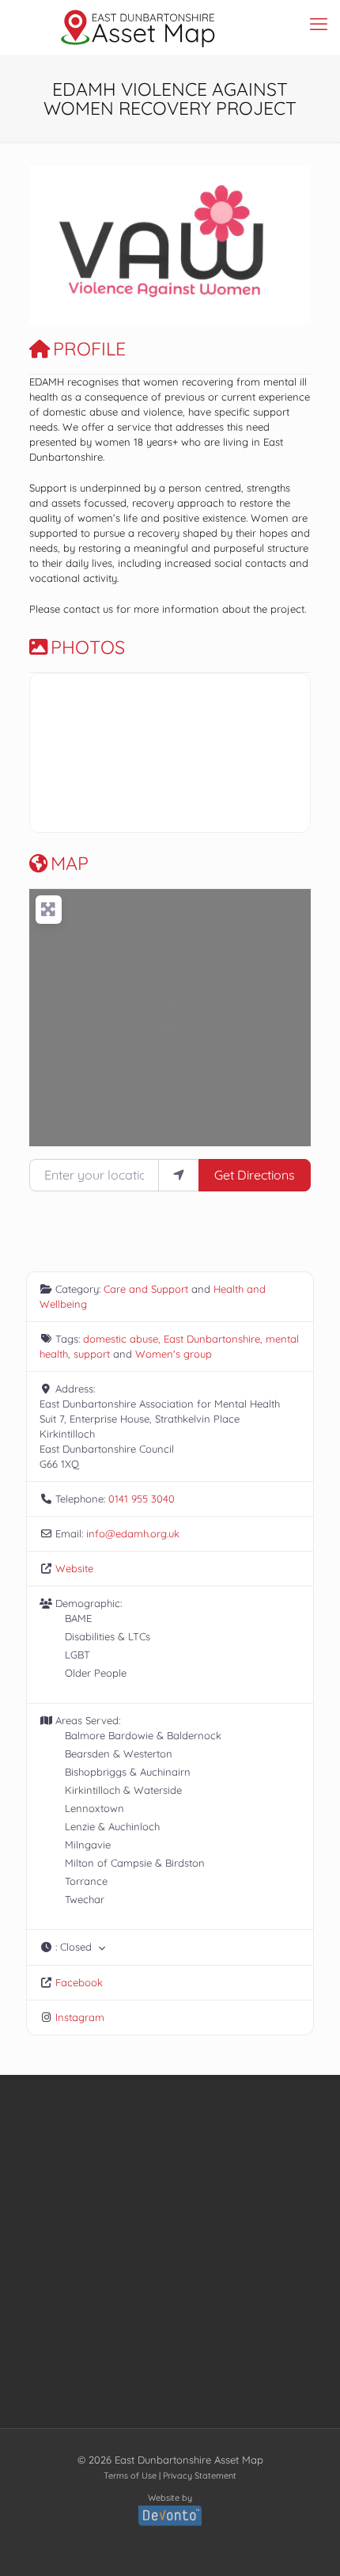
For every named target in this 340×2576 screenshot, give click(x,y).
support (92, 1354)
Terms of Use (130, 2475)
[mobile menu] (319, 24)
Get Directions (255, 1175)
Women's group (174, 1354)
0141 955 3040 (142, 1499)
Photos (88, 647)
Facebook (79, 1982)
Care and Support (146, 1289)
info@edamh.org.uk (133, 1533)
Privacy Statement (200, 2475)
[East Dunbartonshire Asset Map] (138, 28)
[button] (51, 245)
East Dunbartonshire (212, 1339)
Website (74, 1568)
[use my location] (179, 1175)
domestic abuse (121, 1339)
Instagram (80, 2017)
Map (70, 863)
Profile (89, 349)
